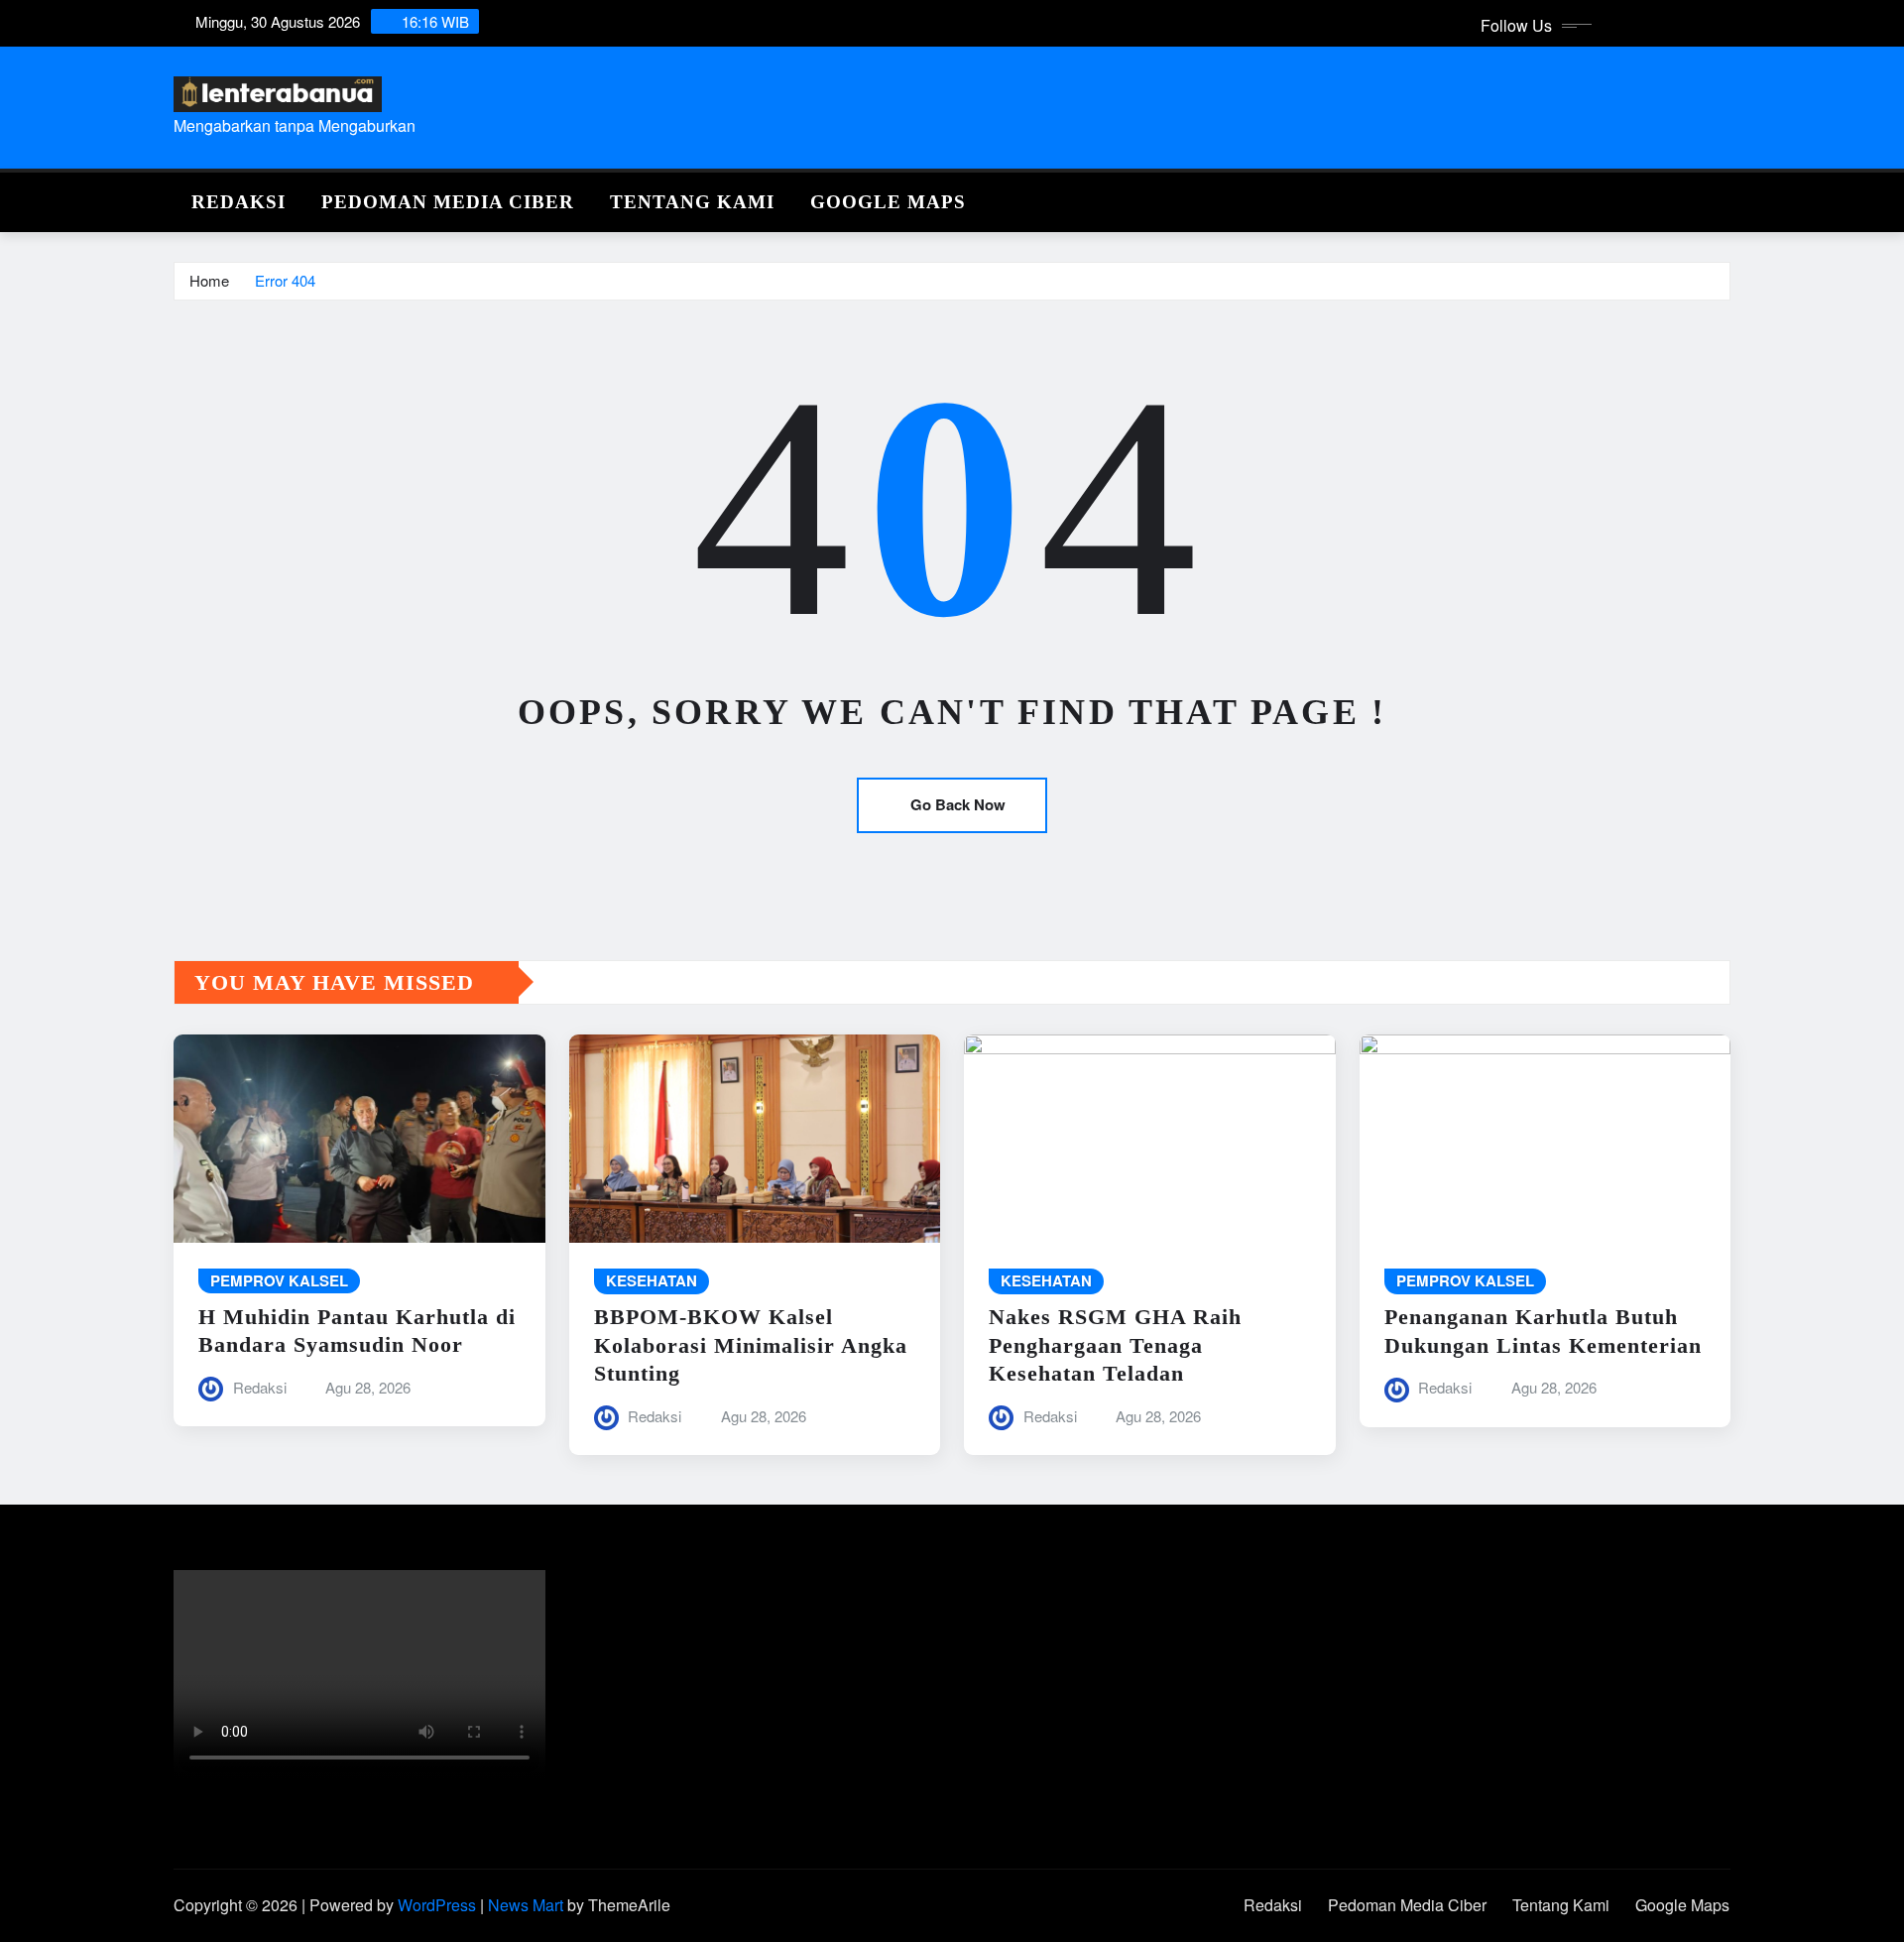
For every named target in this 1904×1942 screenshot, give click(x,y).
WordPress (437, 1905)
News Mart (526, 1905)
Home (209, 280)
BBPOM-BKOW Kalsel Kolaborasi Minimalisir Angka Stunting (751, 1345)
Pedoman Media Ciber (448, 202)
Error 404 (285, 280)
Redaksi (238, 202)
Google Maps (888, 202)
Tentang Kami (692, 202)
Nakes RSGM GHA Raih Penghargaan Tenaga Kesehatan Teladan (1115, 1345)
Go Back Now (958, 804)
